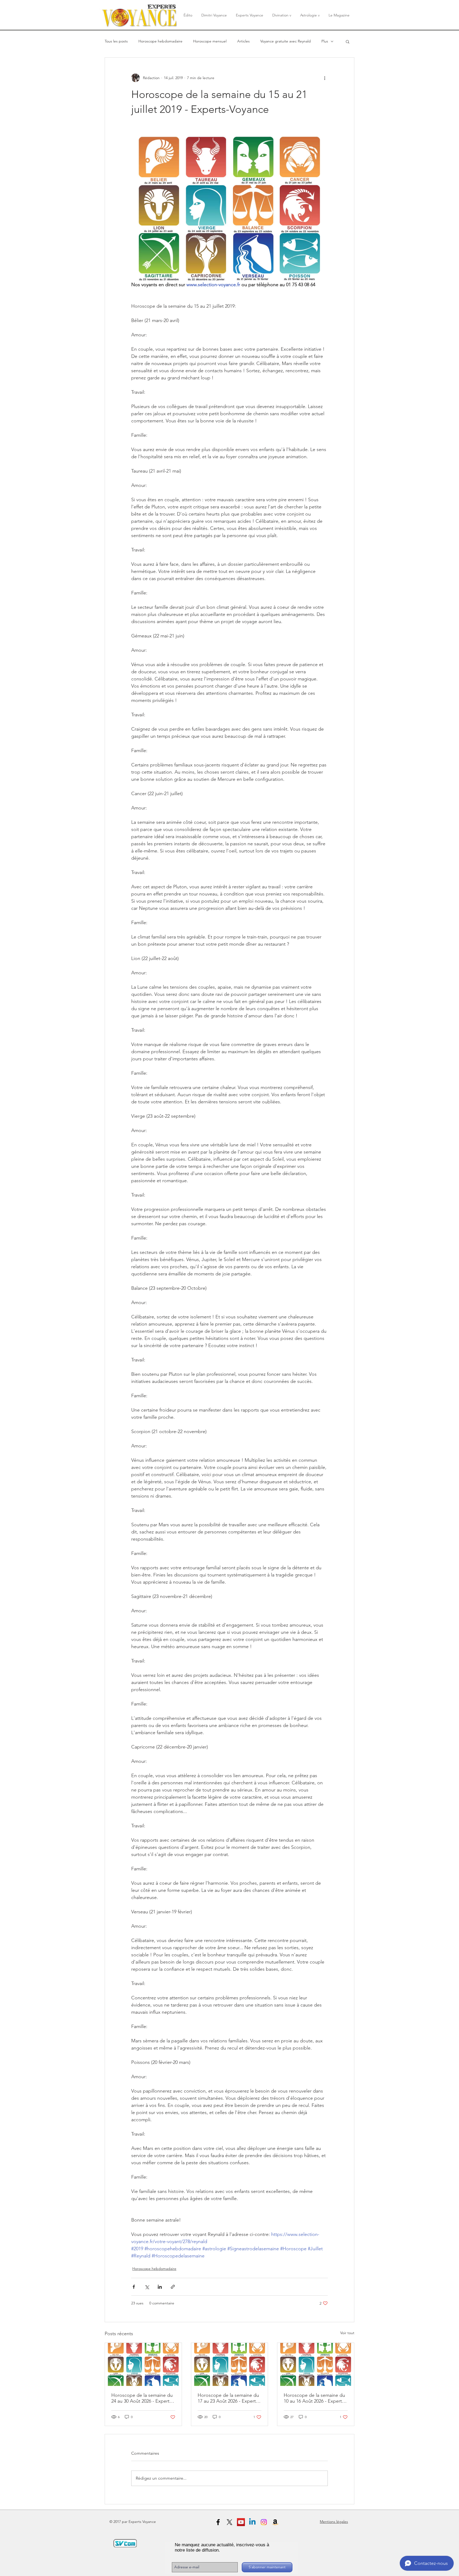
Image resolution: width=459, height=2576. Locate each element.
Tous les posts (116, 41)
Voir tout (347, 2333)
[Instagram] (264, 2522)
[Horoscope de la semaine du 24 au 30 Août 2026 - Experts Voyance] (143, 2364)
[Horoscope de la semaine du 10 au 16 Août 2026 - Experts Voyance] (316, 2364)
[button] (348, 41)
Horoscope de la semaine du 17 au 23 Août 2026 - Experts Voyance (228, 2398)
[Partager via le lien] (173, 2287)
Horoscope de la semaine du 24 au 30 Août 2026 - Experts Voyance (142, 2398)
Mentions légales (334, 2522)
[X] (229, 2522)
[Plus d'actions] (325, 78)
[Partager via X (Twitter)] (147, 2287)
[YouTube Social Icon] (241, 2522)
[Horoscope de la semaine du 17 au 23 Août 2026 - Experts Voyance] (230, 2364)
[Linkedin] (252, 2522)
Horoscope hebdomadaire (160, 41)
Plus (325, 41)
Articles (243, 41)
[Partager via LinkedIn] (160, 2287)
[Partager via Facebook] (134, 2287)
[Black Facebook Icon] (218, 2522)
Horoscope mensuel (210, 41)
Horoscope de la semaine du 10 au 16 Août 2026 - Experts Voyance (314, 2398)
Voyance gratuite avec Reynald (286, 41)
